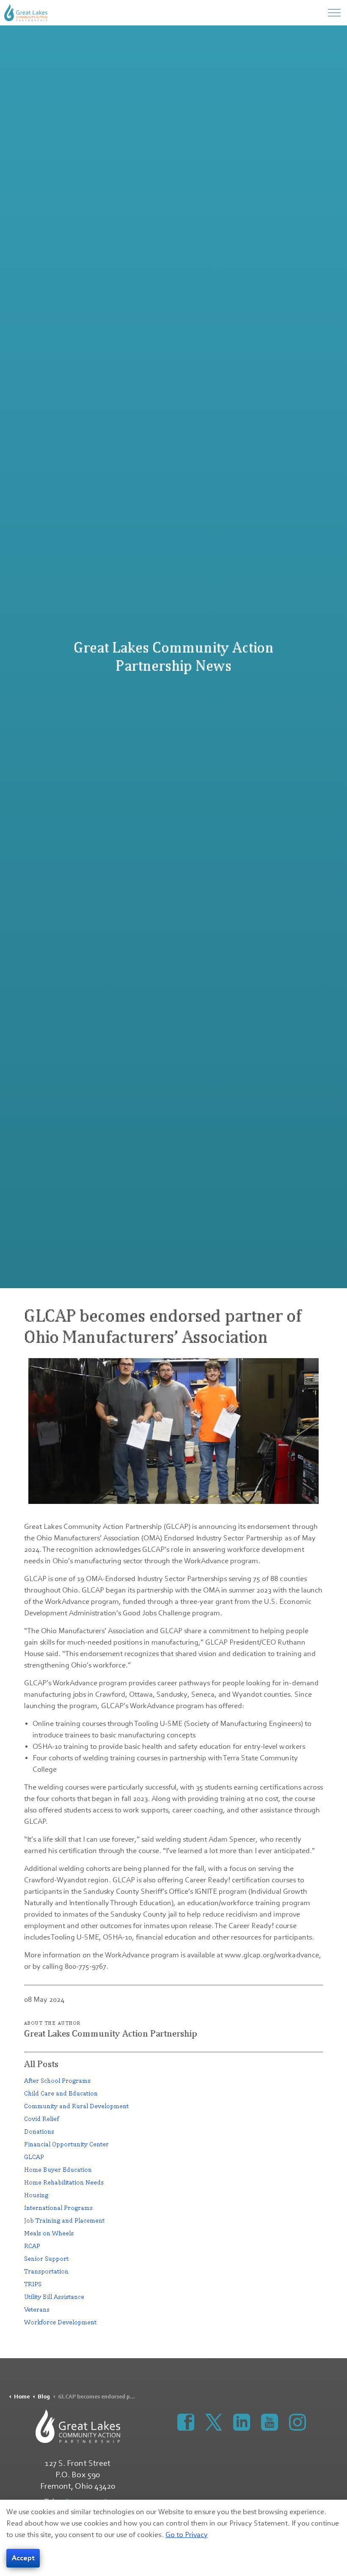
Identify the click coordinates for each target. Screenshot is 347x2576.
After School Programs (57, 2080)
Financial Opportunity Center (66, 2144)
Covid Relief (41, 2119)
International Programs (58, 2208)
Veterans (37, 2309)
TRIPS (33, 2284)
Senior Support (46, 2258)
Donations (39, 2131)
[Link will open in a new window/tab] (186, 2422)
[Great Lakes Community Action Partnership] (26, 13)
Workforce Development (60, 2322)
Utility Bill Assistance (54, 2297)
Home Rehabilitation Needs (64, 2182)
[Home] (78, 2426)
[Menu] (334, 13)
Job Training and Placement (64, 2220)
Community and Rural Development (76, 2106)
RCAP (32, 2246)
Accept (23, 2558)
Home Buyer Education (58, 2169)
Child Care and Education (61, 2093)
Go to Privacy (187, 2535)
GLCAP (34, 2157)
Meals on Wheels (49, 2233)
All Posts (41, 2064)
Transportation (46, 2271)
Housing (36, 2195)
